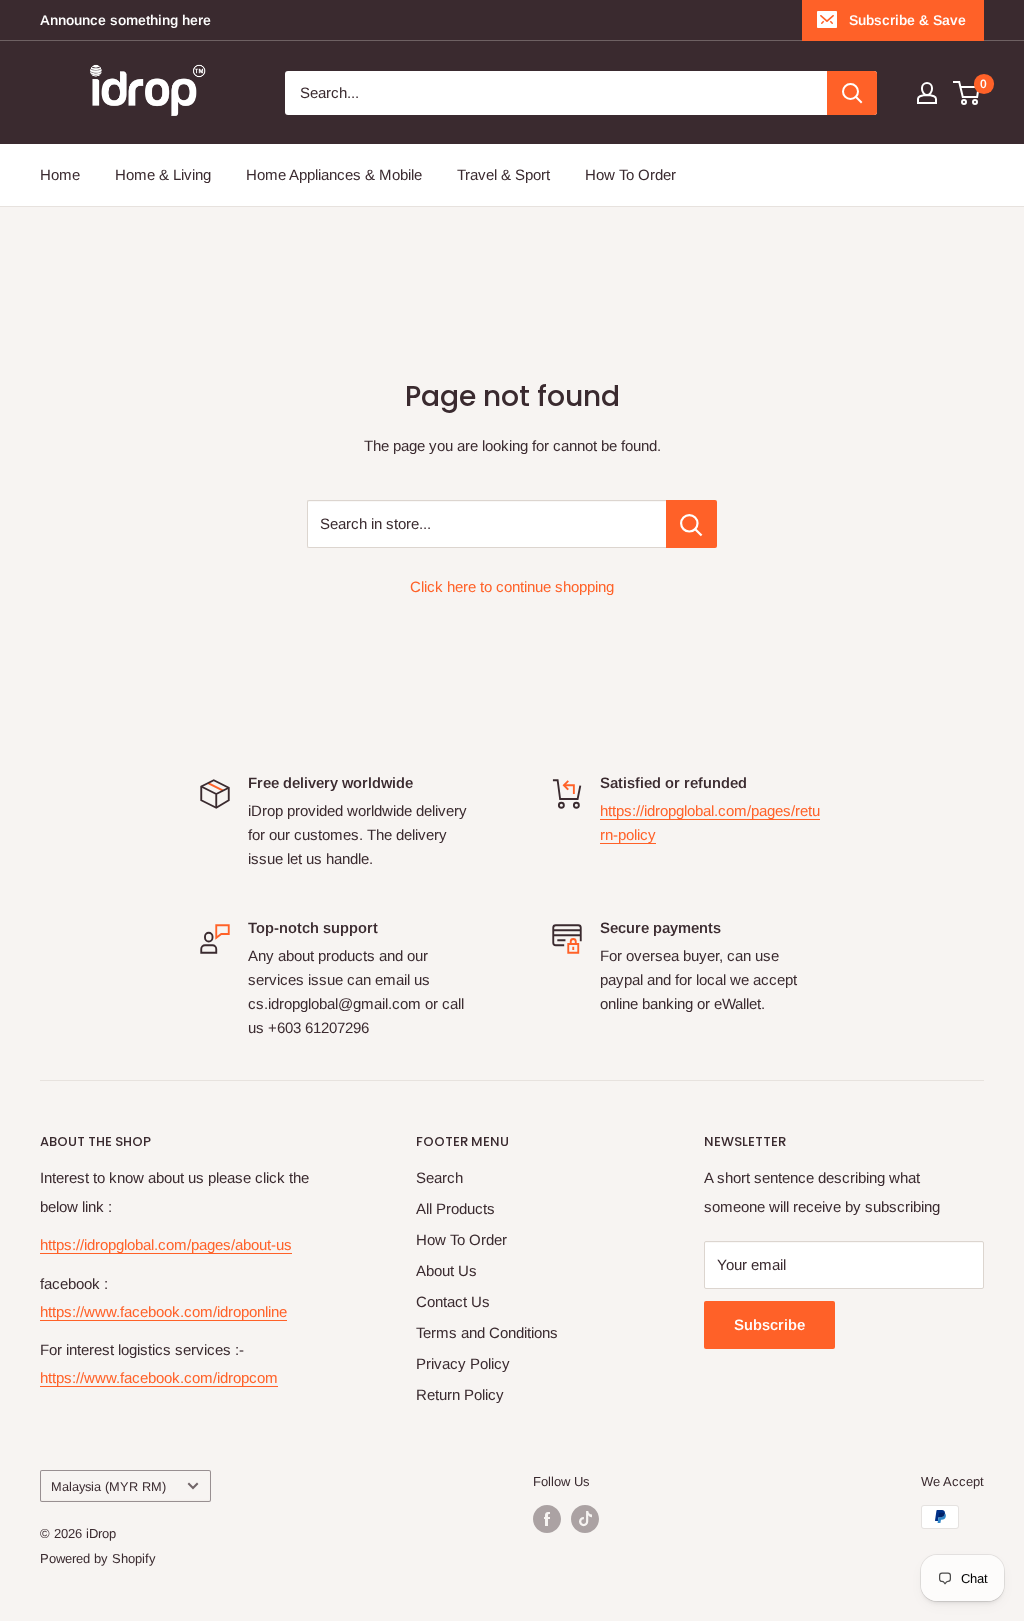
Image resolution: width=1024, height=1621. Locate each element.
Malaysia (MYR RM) (108, 1486)
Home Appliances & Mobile (334, 174)
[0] (967, 93)
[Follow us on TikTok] (585, 1519)
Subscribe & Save (907, 20)
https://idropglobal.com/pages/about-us (166, 1244)
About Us (446, 1270)
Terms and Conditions (487, 1332)
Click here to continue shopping (512, 586)
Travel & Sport (503, 174)
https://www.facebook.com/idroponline (163, 1311)
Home (60, 174)
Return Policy (460, 1394)
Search (439, 1177)
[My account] (927, 93)
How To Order (630, 174)
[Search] (852, 93)
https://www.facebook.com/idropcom (159, 1377)
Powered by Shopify (98, 1558)
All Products (455, 1208)
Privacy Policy (463, 1363)
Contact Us (453, 1301)
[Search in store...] (691, 524)
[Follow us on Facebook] (547, 1519)
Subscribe (769, 1324)
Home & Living (163, 174)
